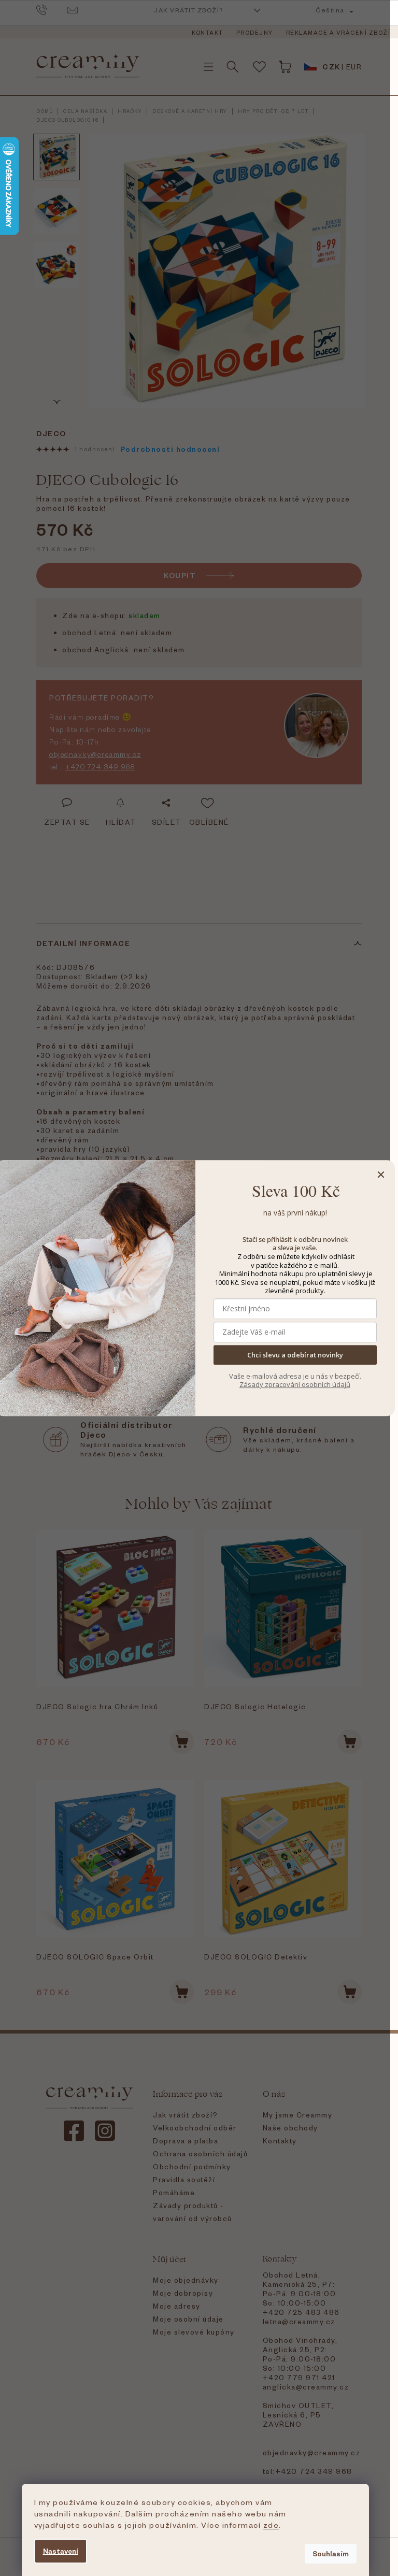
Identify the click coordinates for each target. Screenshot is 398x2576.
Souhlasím (331, 2553)
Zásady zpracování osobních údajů (295, 1384)
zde (271, 2525)
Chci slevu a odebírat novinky (295, 1355)
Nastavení (61, 2551)
